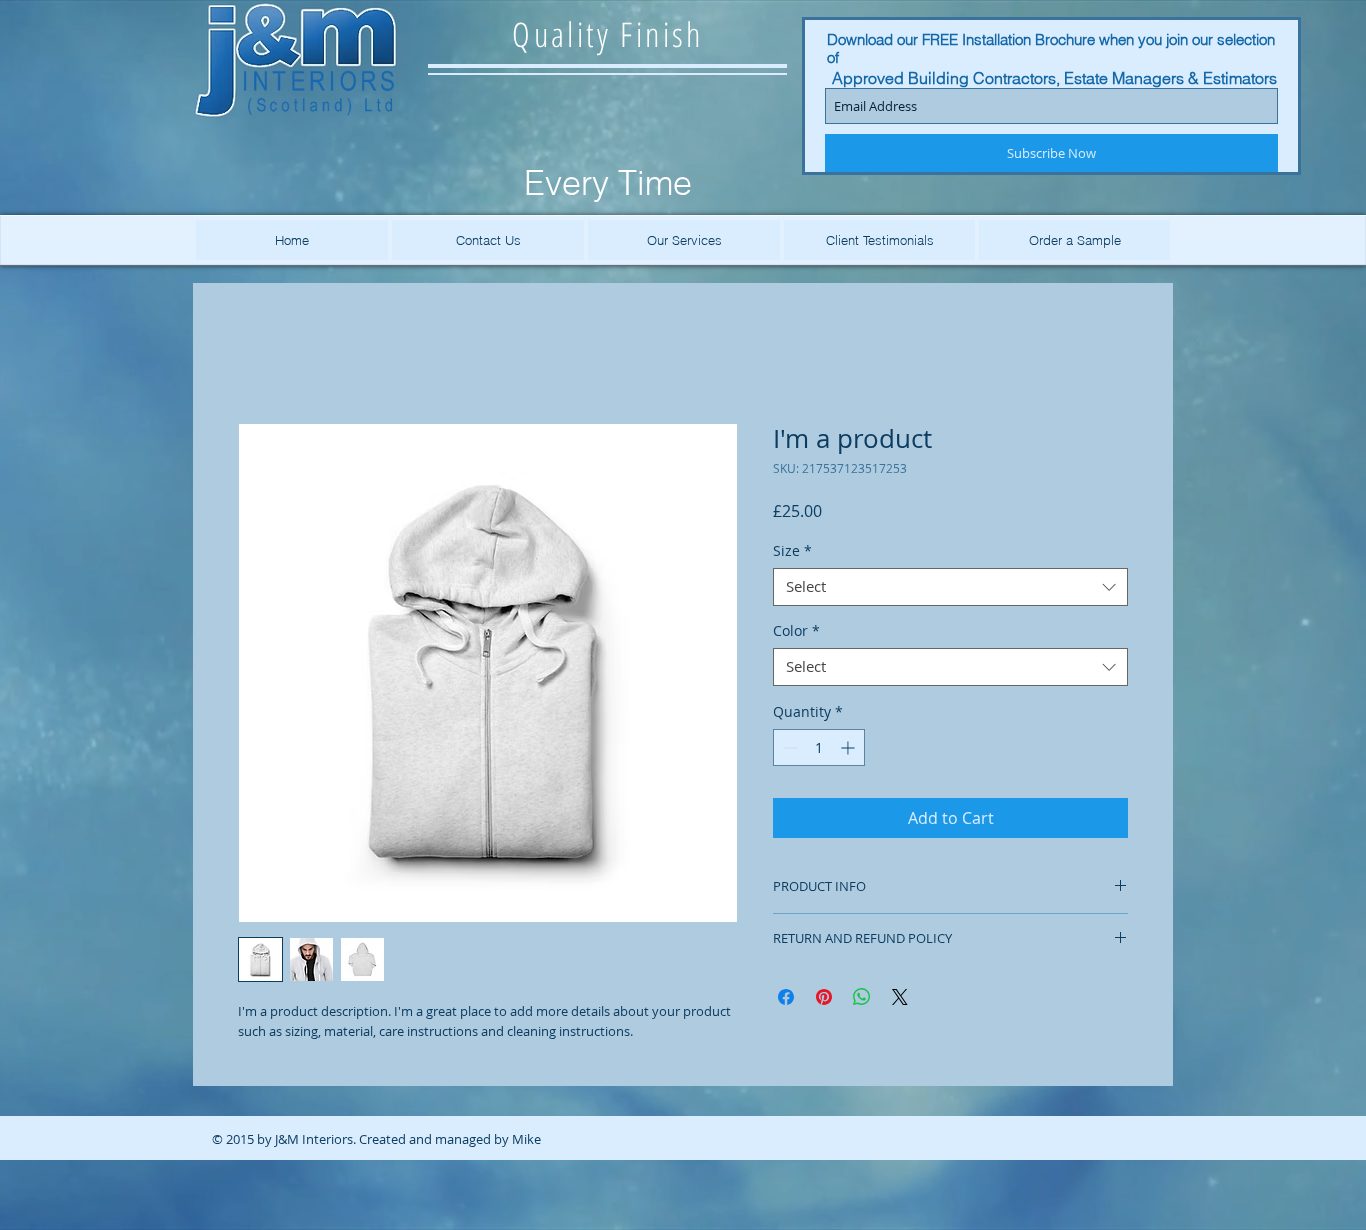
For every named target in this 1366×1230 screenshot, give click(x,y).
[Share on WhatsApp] (862, 1001)
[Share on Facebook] (786, 1001)
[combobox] (950, 591)
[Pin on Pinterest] (824, 1001)
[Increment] (849, 751)
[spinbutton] (819, 751)
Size (792, 555)
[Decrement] (788, 751)
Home (261, 355)
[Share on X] (900, 1001)
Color (796, 635)
